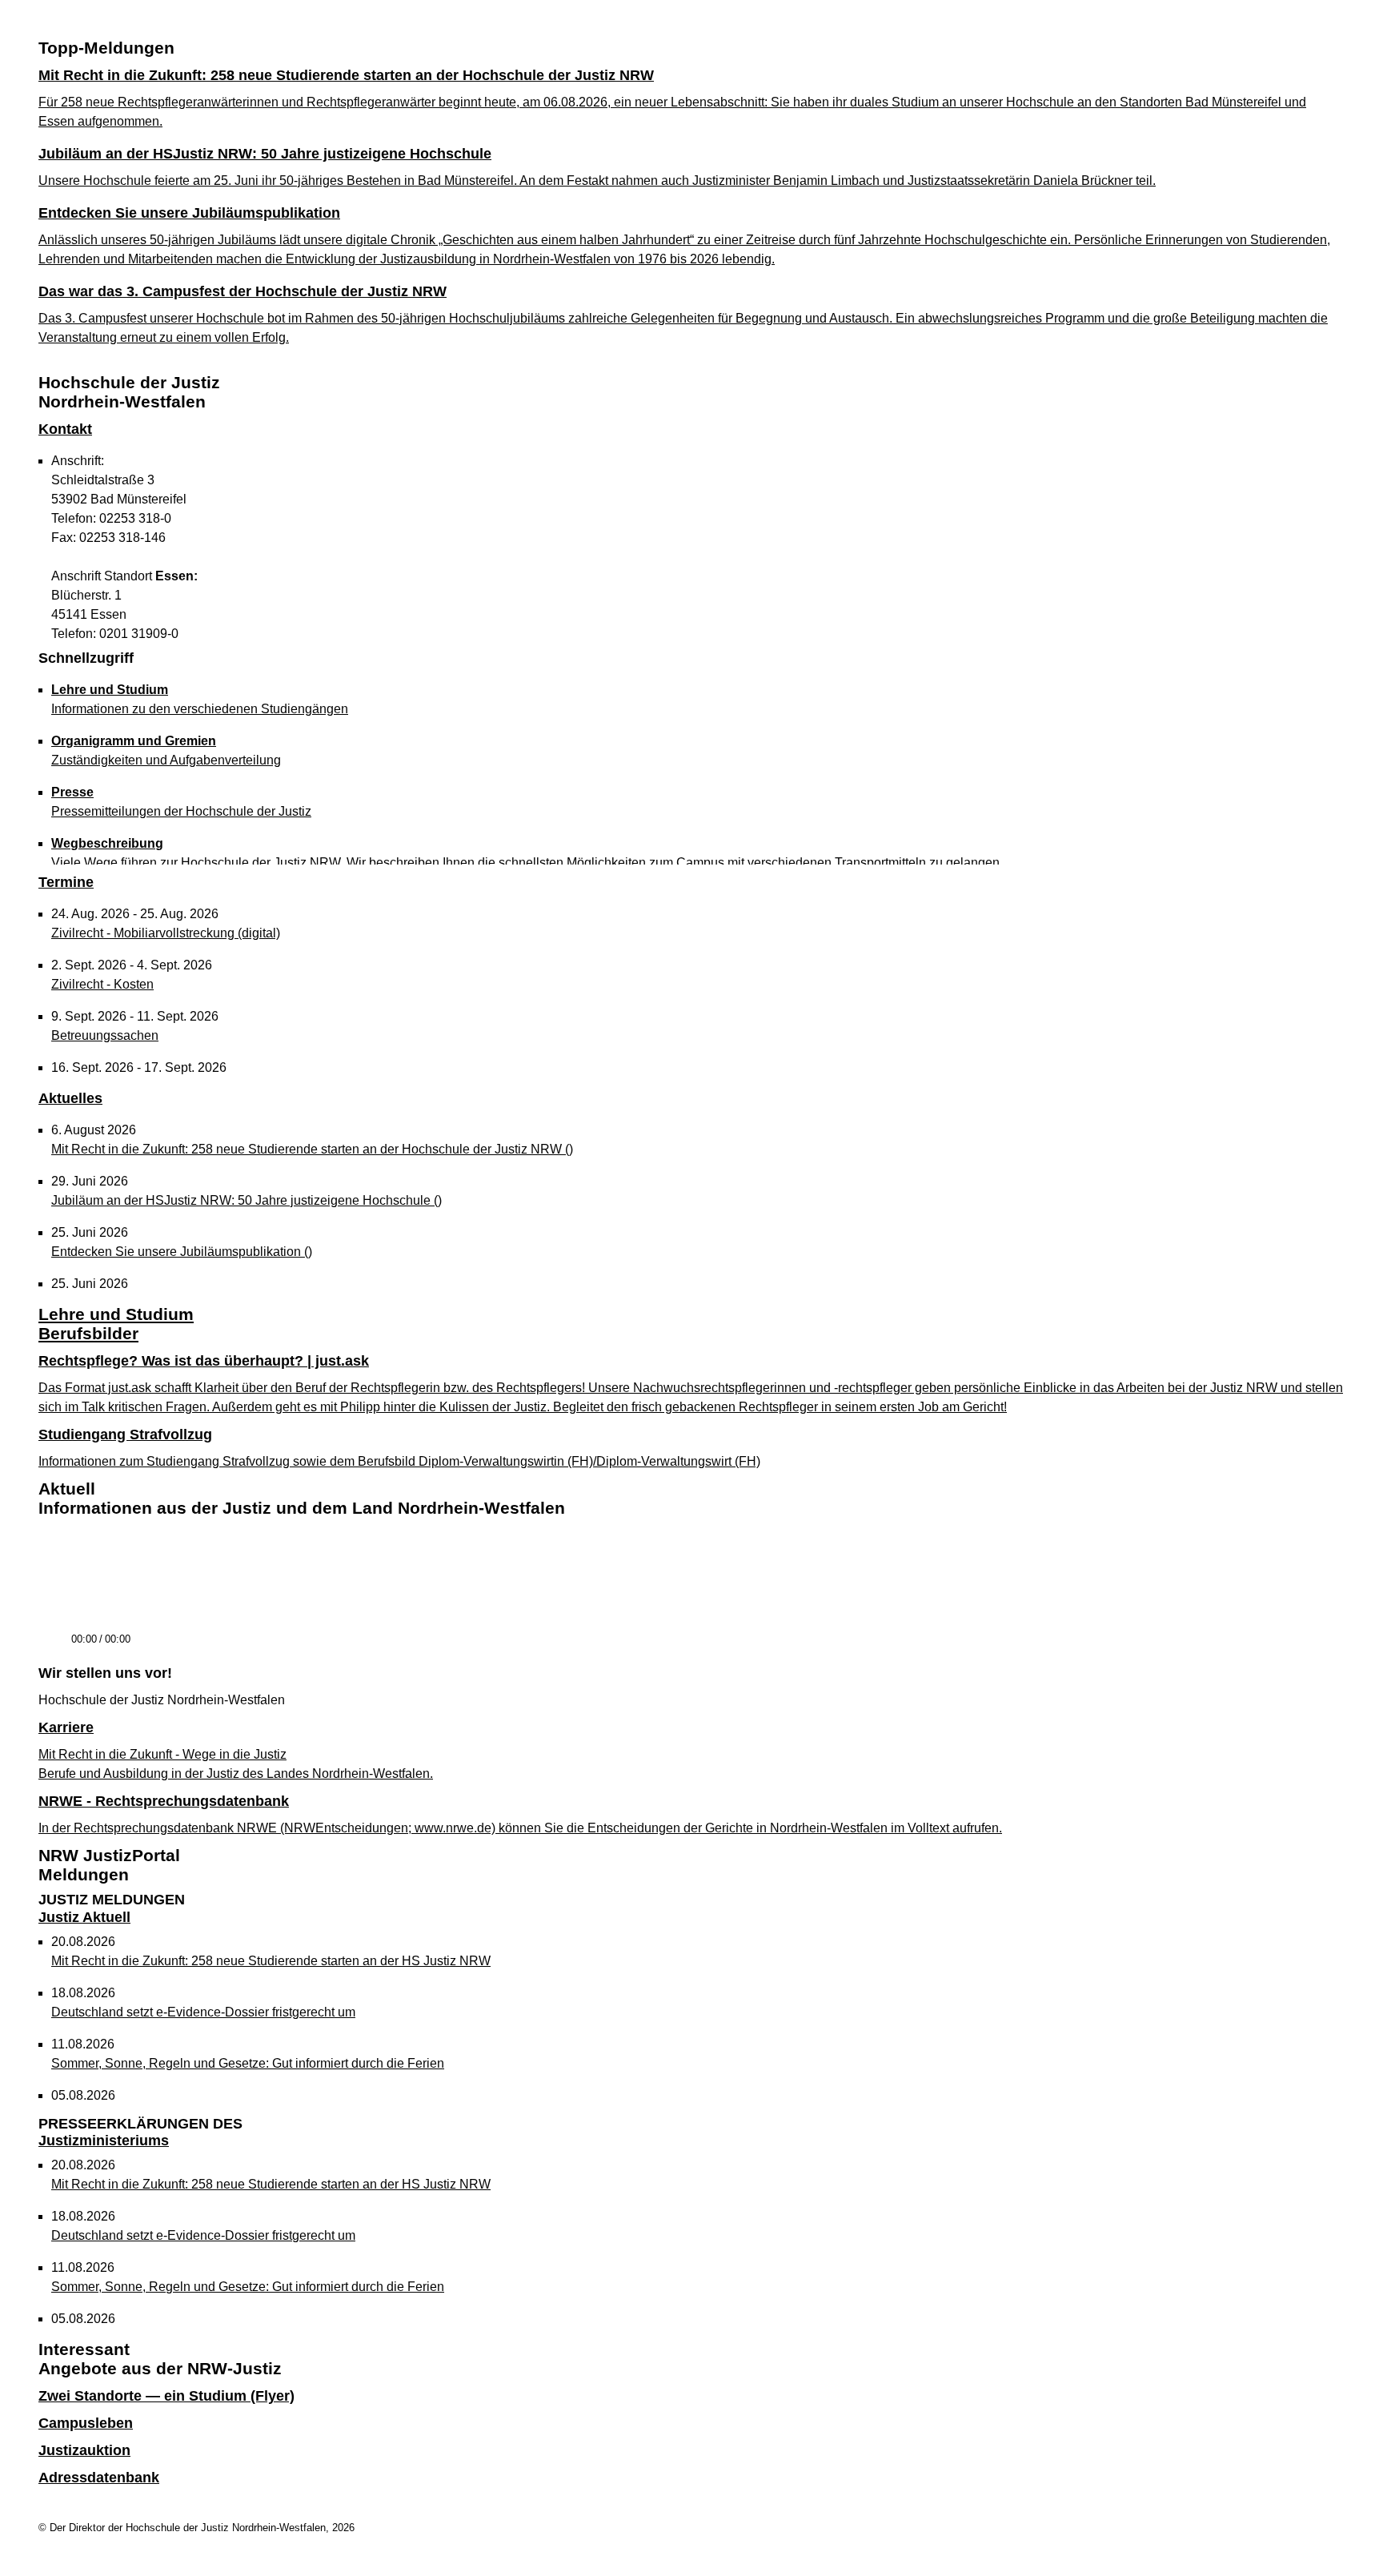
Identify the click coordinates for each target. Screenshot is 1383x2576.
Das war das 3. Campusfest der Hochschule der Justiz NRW (243, 291)
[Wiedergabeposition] (691, 1617)
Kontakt (65, 429)
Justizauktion (84, 2450)
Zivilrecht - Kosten (102, 984)
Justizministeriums (140, 2133)
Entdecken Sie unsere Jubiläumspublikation (189, 213)
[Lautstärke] (249, 1640)
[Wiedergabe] (53, 1647)
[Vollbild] (1326, 1645)
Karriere (66, 1727)
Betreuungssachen (105, 1035)
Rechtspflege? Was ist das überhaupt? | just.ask (204, 1361)
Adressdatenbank (99, 2478)
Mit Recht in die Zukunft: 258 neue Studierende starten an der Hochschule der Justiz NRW (346, 75)
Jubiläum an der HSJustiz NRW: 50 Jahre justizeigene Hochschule (265, 154)
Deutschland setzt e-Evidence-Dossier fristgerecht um (203, 2012)
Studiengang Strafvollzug (125, 1434)
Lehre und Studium (116, 1314)
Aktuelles (70, 1098)
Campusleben (86, 2423)
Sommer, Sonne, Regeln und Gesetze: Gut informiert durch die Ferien (248, 2063)
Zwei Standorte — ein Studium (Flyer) (166, 2396)
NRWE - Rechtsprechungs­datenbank (164, 1801)
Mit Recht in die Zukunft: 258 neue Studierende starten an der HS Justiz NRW (271, 1961)
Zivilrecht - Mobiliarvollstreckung (166, 933)
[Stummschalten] (149, 1647)
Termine (66, 882)
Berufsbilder (88, 1333)
